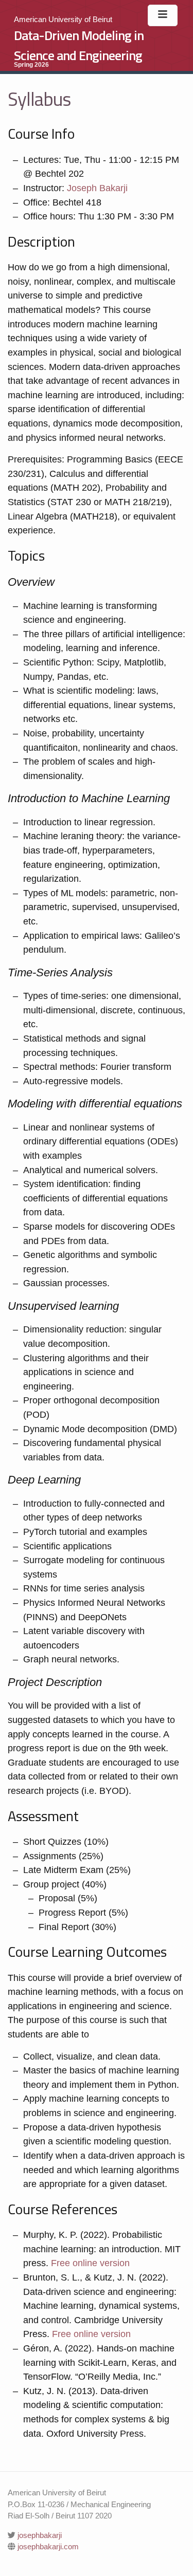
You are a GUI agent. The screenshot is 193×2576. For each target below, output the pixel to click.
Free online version (90, 2263)
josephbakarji (39, 2535)
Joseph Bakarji (97, 188)
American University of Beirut (63, 19)
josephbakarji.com (47, 2546)
